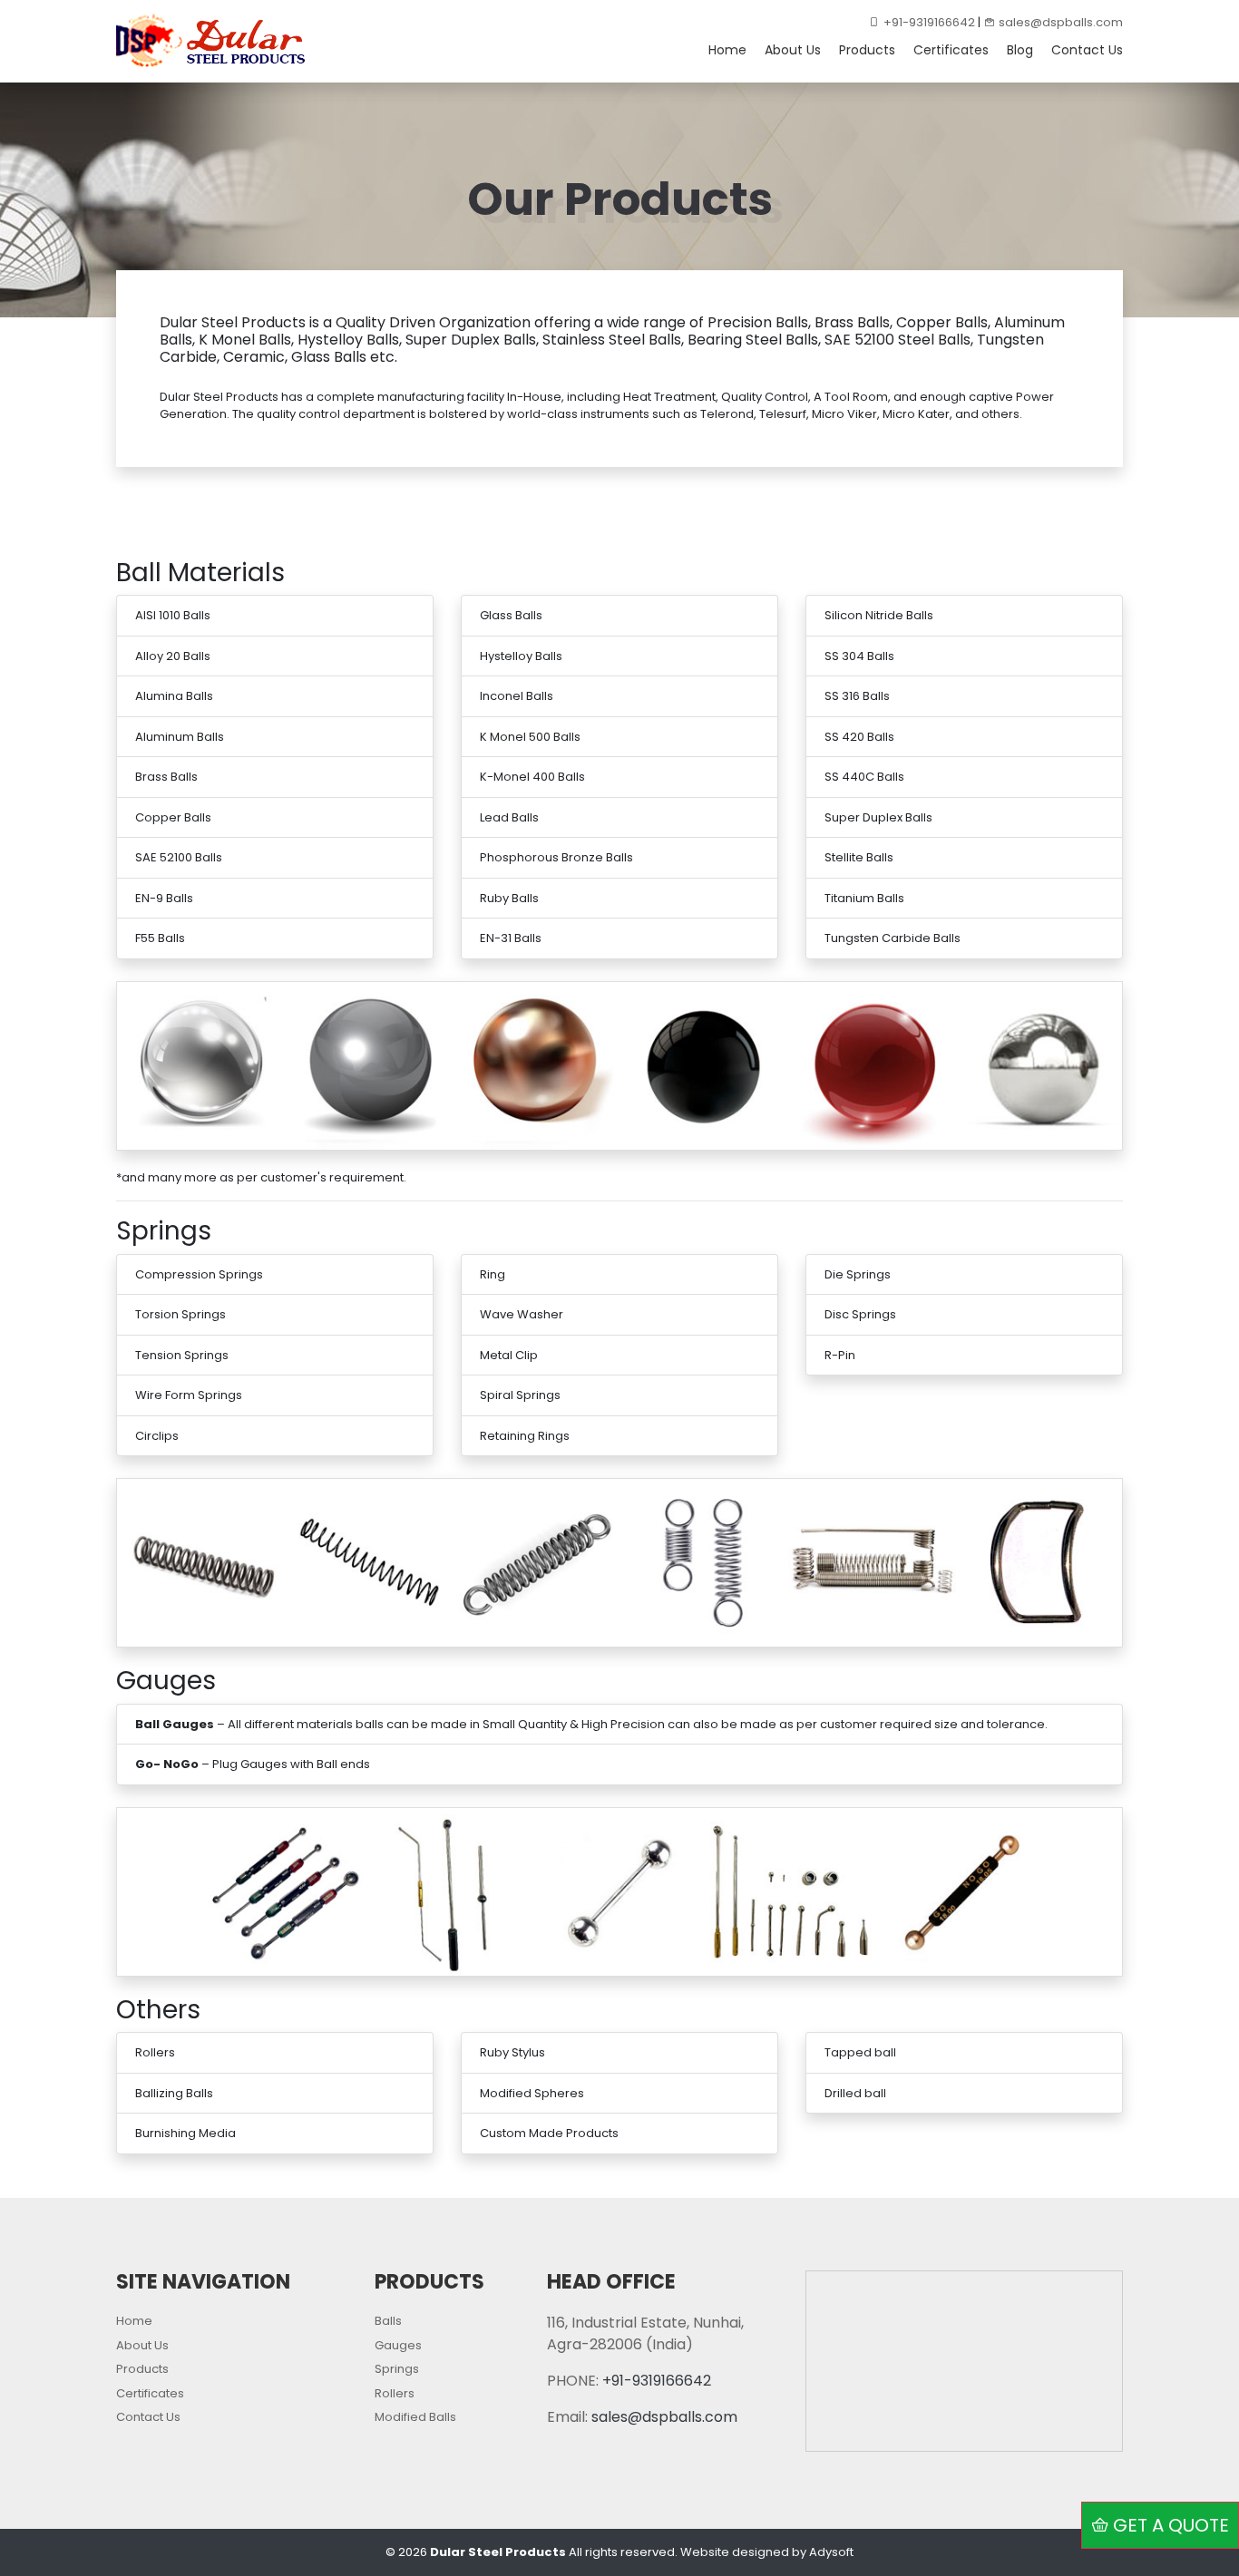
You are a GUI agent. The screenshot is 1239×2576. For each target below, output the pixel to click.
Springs (397, 2369)
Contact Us (1087, 50)
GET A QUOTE (1171, 2525)
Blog (1020, 50)
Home (727, 50)
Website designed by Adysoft (767, 2552)
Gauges (398, 2345)
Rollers (395, 2393)
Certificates (951, 50)
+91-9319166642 (929, 22)
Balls (388, 2321)
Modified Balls (415, 2417)
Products (867, 50)
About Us (793, 50)
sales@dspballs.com (1061, 22)
